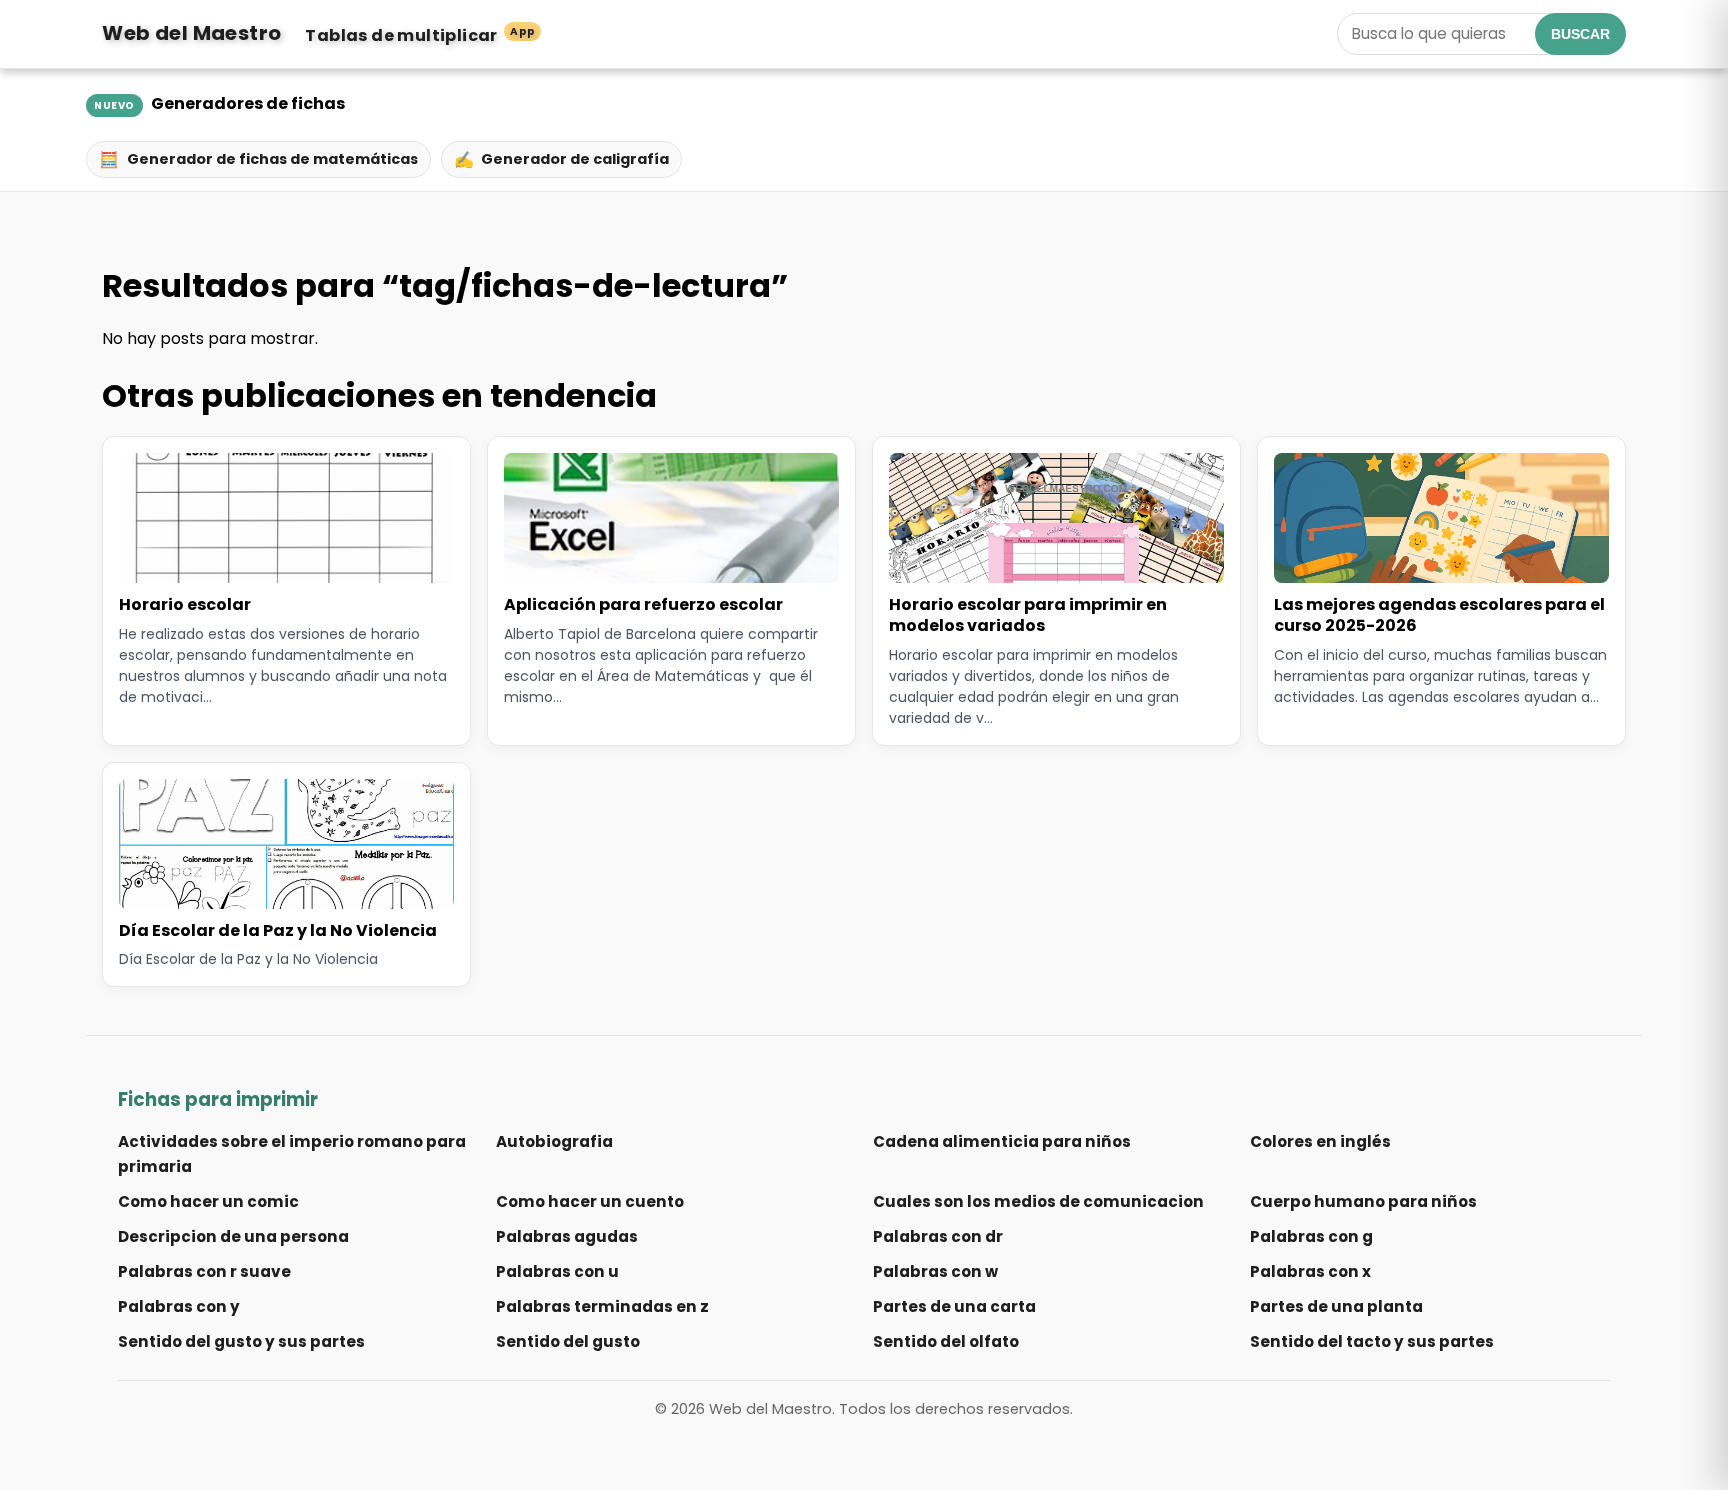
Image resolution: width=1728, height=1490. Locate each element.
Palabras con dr (938, 1236)
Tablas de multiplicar (420, 35)
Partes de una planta (1336, 1306)
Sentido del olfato (946, 1341)
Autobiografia (554, 1141)
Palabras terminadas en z (602, 1306)
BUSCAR (1580, 34)
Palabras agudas (567, 1236)
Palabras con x (1310, 1271)
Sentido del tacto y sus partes (1372, 1341)
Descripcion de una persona (233, 1236)
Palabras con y (179, 1306)
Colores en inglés (1320, 1141)
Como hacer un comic (208, 1201)
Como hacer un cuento (590, 1201)
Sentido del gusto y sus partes (241, 1341)
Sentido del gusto (568, 1341)
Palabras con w (935, 1271)
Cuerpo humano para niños (1363, 1201)
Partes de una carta (954, 1306)
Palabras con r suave (204, 1271)
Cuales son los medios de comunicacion (1038, 1201)
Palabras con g (1311, 1236)
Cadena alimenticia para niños (1002, 1141)
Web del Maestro (191, 33)
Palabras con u (557, 1271)
